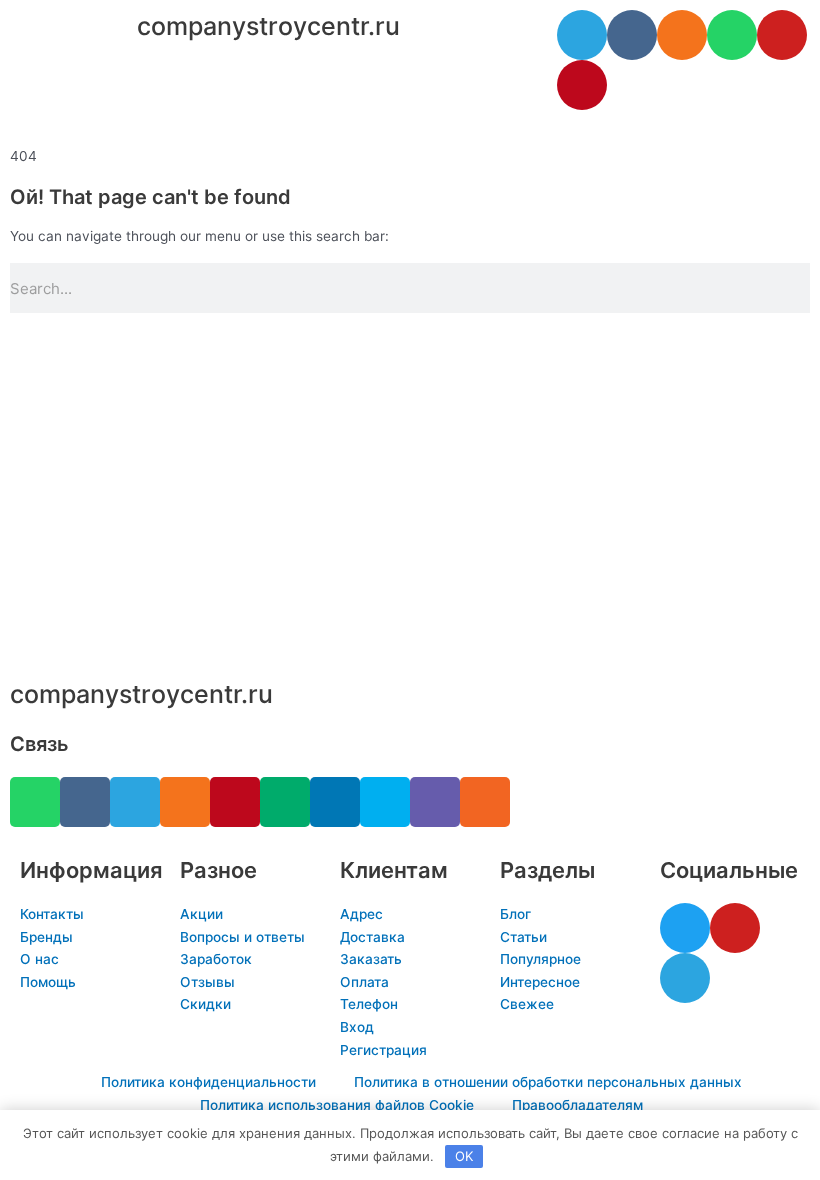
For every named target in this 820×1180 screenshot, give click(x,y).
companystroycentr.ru (268, 26)
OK (464, 1156)
